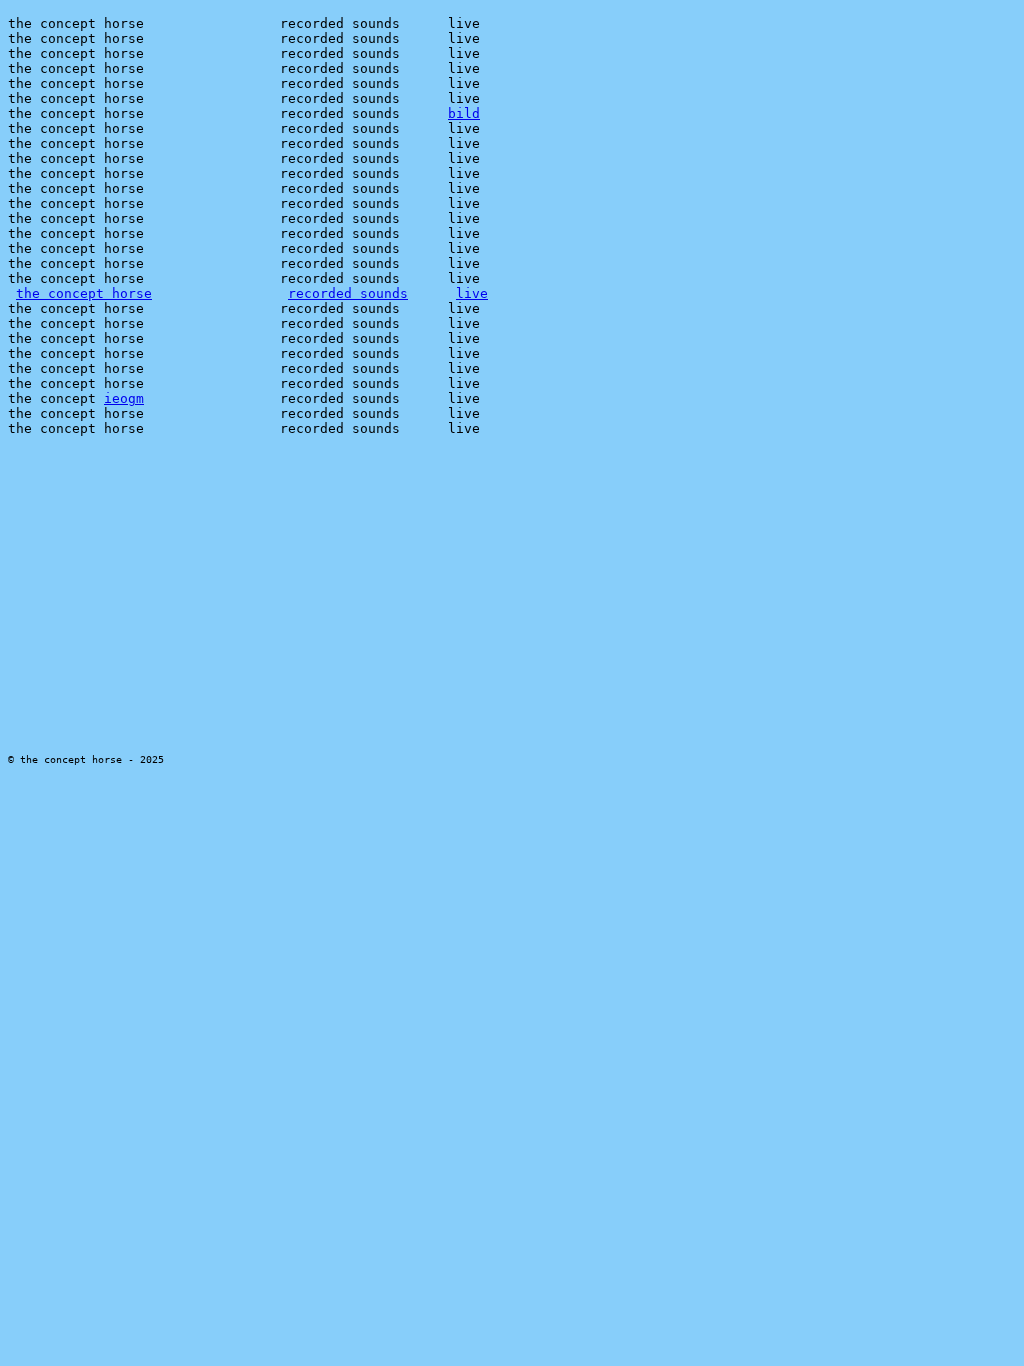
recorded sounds (348, 293)
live (472, 293)
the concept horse (84, 293)
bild (464, 113)
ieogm (124, 398)
